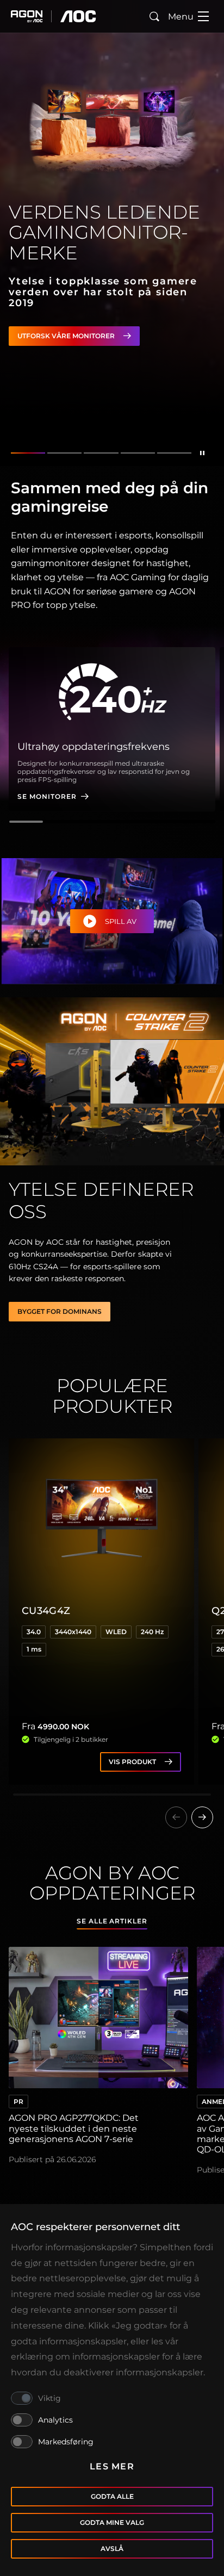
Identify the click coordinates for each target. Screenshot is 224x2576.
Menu (181, 17)
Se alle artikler (112, 1921)
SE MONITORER (47, 796)
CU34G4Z (46, 1611)
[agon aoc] (54, 16)
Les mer (112, 2466)
